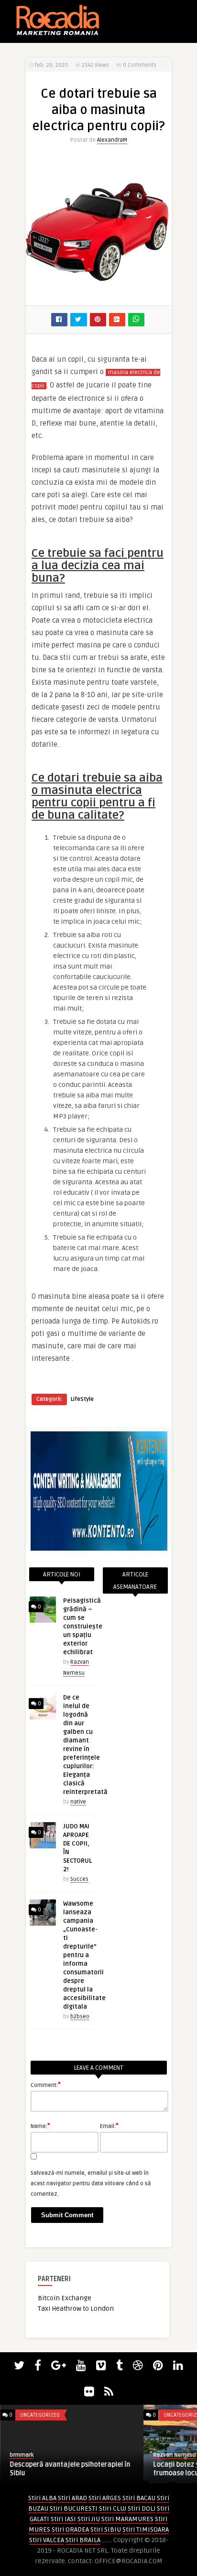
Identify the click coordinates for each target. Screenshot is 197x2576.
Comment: (46, 2085)
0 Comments (140, 65)
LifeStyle (82, 1399)
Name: (40, 2126)
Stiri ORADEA (70, 2529)
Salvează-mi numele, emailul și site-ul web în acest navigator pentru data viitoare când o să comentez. (91, 2184)
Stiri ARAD (72, 2498)
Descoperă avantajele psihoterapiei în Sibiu (70, 2469)
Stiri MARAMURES (127, 2519)
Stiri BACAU (139, 2498)
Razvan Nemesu (174, 2455)
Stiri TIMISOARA (146, 2529)
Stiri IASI (63, 2519)
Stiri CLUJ (113, 2508)
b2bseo (80, 2017)
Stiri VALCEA (47, 2540)
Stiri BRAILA (83, 2540)
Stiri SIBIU (106, 2529)
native (78, 1802)
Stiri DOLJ (142, 2508)
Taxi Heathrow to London (76, 2309)
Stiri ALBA (42, 2498)
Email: (109, 2126)
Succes (79, 1879)
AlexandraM (112, 140)
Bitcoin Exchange (65, 2298)
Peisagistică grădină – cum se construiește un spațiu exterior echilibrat (83, 1627)
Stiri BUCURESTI (74, 2508)
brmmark (22, 2455)
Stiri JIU (89, 2519)
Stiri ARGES (105, 2498)
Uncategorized (40, 2415)
